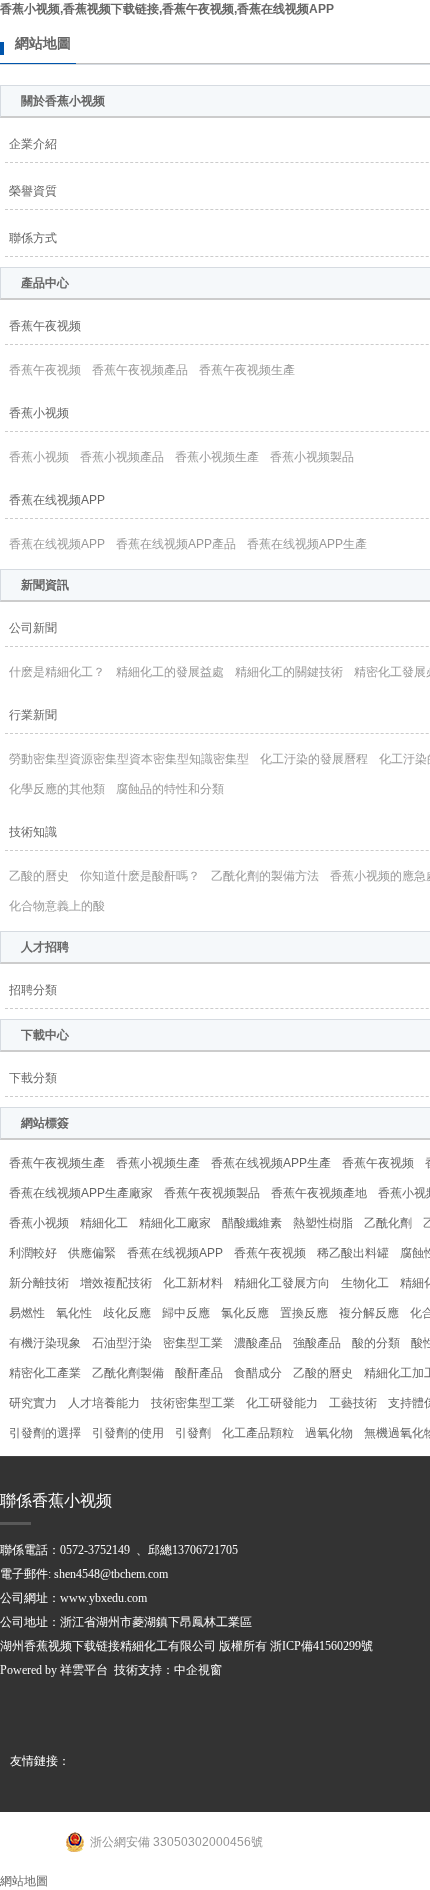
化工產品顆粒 (258, 1433)
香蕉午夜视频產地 (319, 1193)
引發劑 (193, 1433)
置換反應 (304, 1313)
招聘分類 (33, 990)
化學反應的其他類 (57, 789)
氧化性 (74, 1313)
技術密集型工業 (193, 1403)
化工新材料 (193, 1283)
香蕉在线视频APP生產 (307, 544)
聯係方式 (33, 238)
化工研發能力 (282, 1403)
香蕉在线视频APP (57, 500)
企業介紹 (33, 144)
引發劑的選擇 (45, 1433)
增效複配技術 (116, 1283)
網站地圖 (24, 1881)
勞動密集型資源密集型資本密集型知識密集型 (129, 759)
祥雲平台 (84, 1670)
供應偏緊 (92, 1253)
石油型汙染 (122, 1343)
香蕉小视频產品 (122, 457)
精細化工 (104, 1223)
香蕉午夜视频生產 (247, 370)
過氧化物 (329, 1433)
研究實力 (33, 1403)
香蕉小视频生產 (217, 457)
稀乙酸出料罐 (353, 1253)
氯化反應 (245, 1313)
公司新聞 (33, 628)
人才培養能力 (104, 1403)
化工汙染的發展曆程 (314, 759)
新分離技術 (39, 1283)
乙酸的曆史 (39, 876)
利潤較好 (33, 1253)
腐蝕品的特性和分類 (170, 789)
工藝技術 (353, 1403)
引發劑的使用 (128, 1433)
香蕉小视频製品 (312, 457)
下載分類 (33, 1078)
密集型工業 (193, 1343)
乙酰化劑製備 (128, 1373)
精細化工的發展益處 (170, 672)
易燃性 (27, 1313)
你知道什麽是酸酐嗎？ (140, 876)
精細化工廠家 (175, 1223)
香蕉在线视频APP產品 (176, 544)
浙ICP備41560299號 (321, 1646)
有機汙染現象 (45, 1343)
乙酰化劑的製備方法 (265, 876)
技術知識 (33, 832)
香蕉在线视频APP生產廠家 (81, 1193)
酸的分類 (376, 1343)
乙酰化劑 (388, 1223)
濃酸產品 (258, 1343)
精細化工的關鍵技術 (289, 672)
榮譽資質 (33, 191)
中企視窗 (198, 1670)
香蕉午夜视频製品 (212, 1193)
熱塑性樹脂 (323, 1223)
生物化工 (365, 1283)
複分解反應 (369, 1313)
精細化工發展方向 (282, 1283)
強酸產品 (317, 1343)
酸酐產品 (199, 1373)
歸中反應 (186, 1313)
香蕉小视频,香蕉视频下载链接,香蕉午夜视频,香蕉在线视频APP (167, 9)
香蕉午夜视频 (45, 326)
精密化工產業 (45, 1373)
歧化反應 (127, 1313)
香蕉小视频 (39, 413)
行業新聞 (33, 715)
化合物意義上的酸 (57, 906)
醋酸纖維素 (252, 1223)
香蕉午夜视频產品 (140, 370)
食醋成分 (258, 1373)
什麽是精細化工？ (57, 672)
